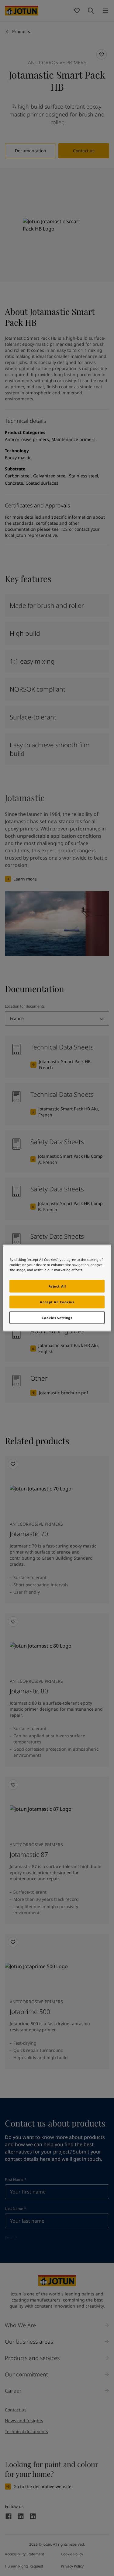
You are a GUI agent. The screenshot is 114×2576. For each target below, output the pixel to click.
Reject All (57, 1286)
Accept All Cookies (57, 1302)
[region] (57, 1288)
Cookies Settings (57, 1317)
